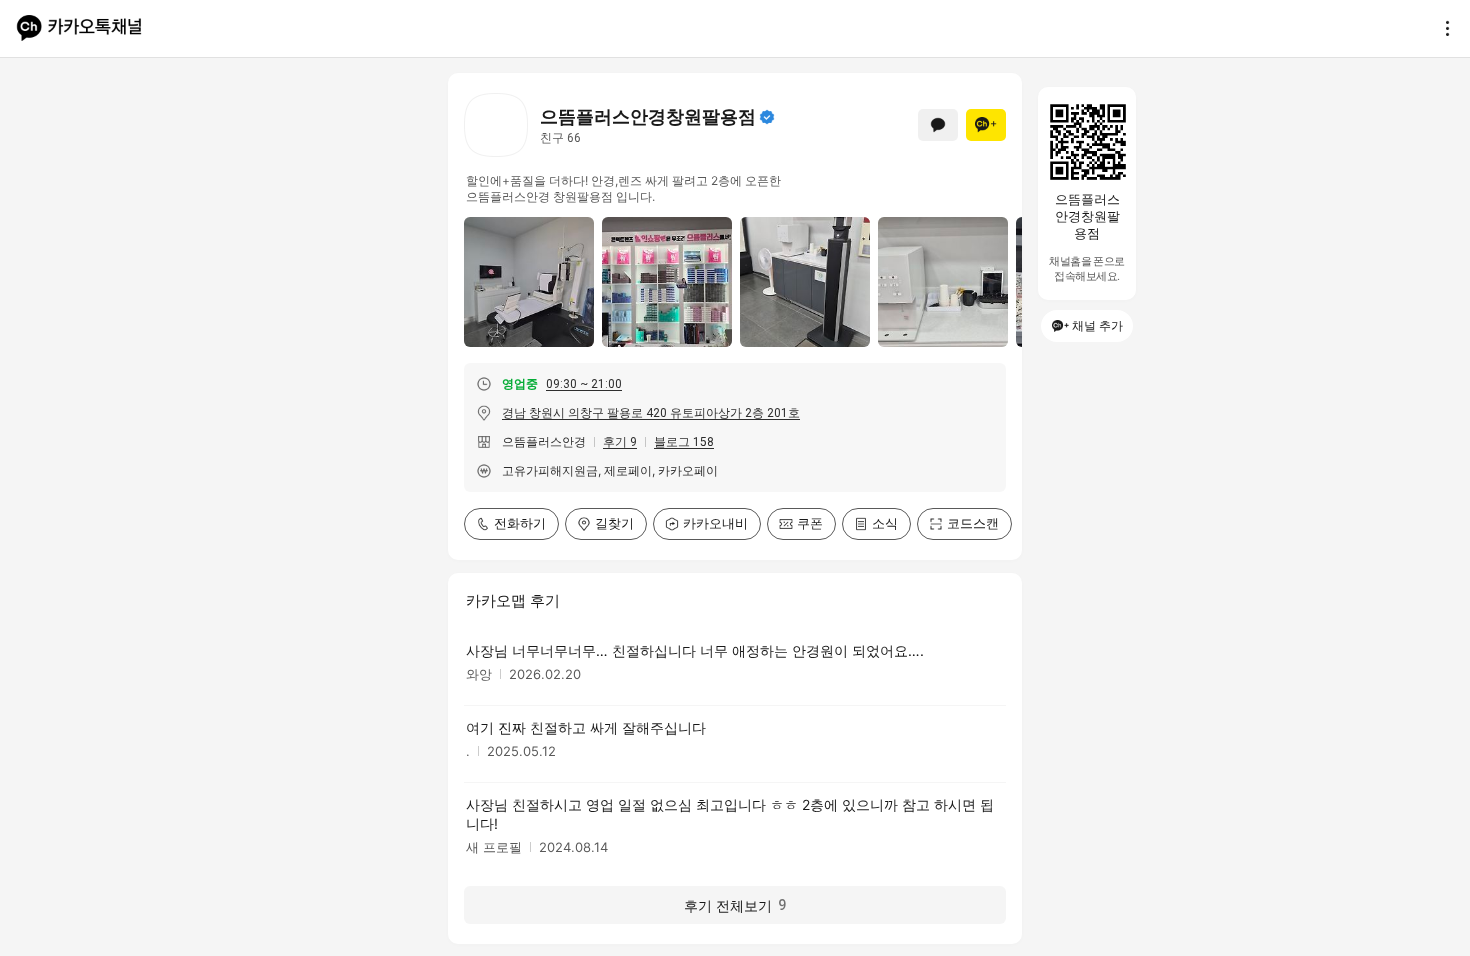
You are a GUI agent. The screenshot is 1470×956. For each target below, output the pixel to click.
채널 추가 (1097, 325)
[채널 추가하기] (986, 125)
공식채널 (767, 117)
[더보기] (1442, 28)
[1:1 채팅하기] (938, 125)
